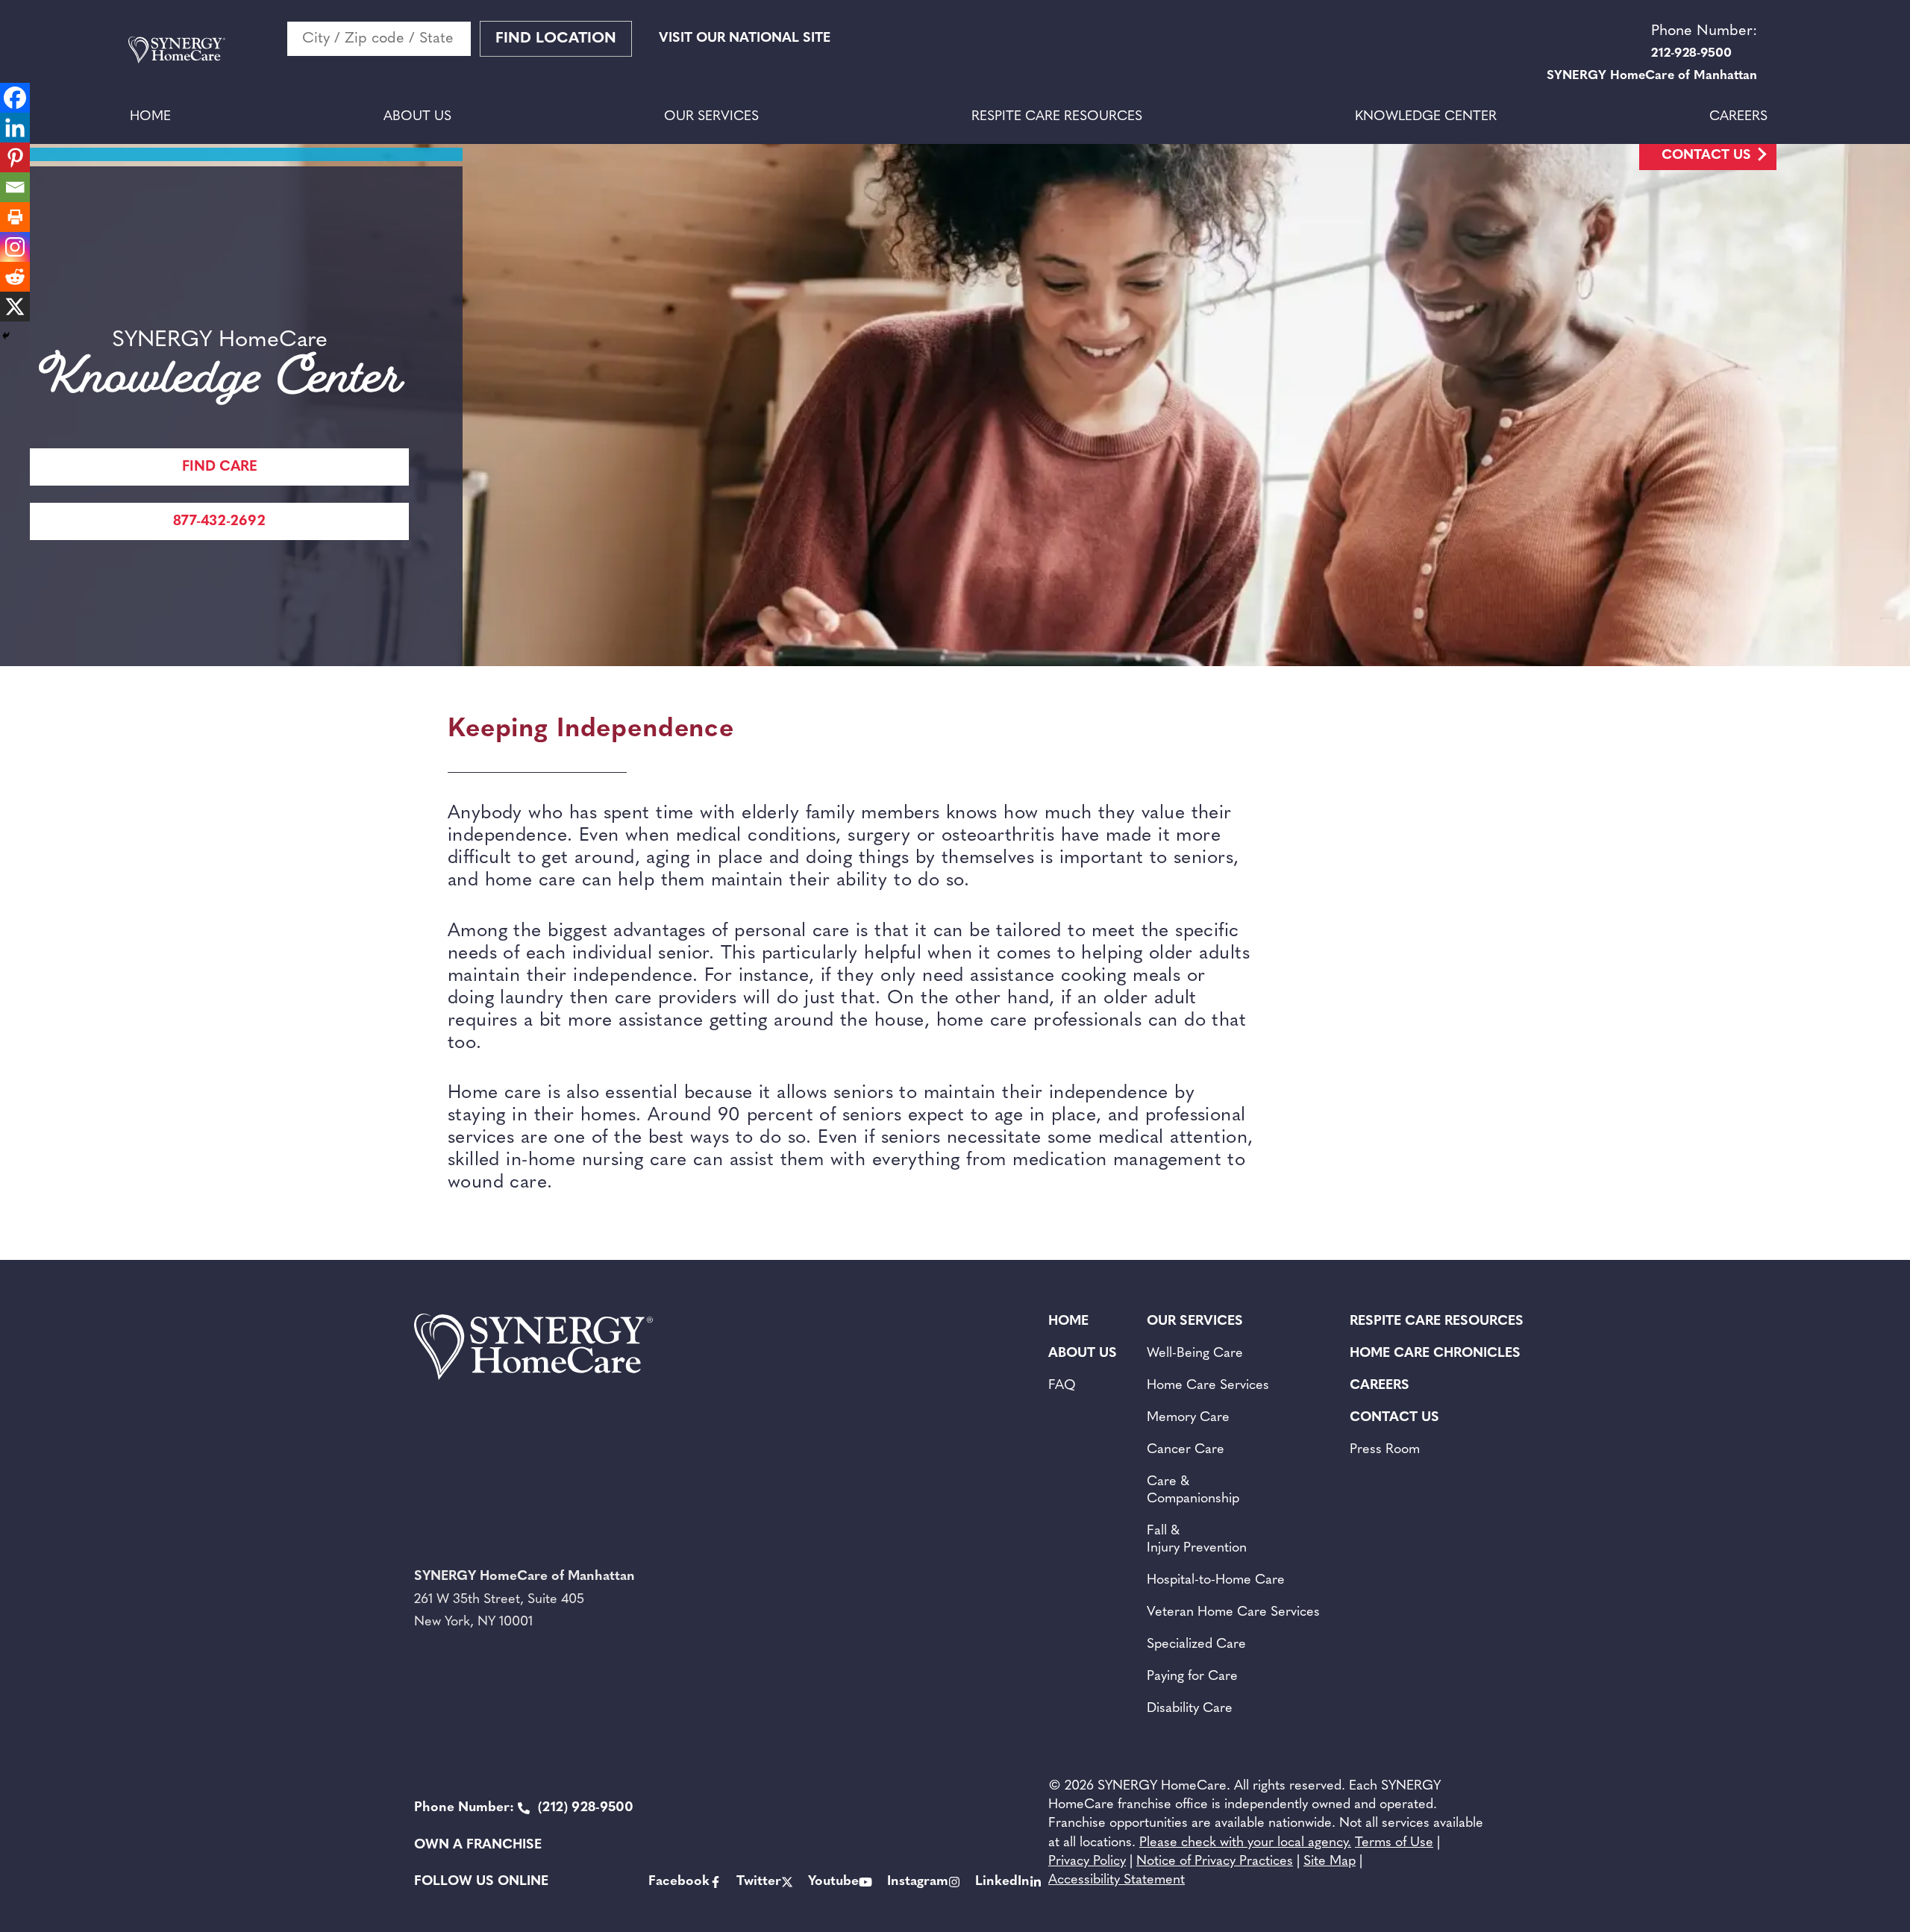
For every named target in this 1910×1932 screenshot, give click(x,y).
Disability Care (1190, 1709)
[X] (15, 307)
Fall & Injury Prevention (1197, 1540)
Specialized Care (1196, 1645)
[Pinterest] (15, 157)
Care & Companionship (1193, 1491)
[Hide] (6, 336)
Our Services (711, 117)
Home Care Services (1208, 1386)
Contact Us (1706, 156)
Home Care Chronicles (1435, 1354)
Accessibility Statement (1117, 1881)
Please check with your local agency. (1245, 1843)
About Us (417, 117)
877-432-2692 (219, 522)
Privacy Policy (1087, 1862)
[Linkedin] (15, 128)
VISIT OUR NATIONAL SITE (745, 39)
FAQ (1062, 1386)
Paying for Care (1192, 1677)
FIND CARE (220, 467)
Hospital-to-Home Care (1216, 1581)
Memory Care (1188, 1418)
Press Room (1385, 1450)
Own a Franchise (478, 1845)
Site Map (1330, 1862)
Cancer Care (1186, 1450)
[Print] (15, 217)
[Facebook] (15, 98)
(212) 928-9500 (524, 1808)
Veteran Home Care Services (1233, 1613)
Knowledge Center (1426, 117)
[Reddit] (15, 277)
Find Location (556, 39)
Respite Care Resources (1057, 117)
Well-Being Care (1195, 1354)
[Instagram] (15, 247)
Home (150, 117)
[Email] (15, 187)
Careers (1738, 117)
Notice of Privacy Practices (1215, 1862)
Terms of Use (1394, 1843)
